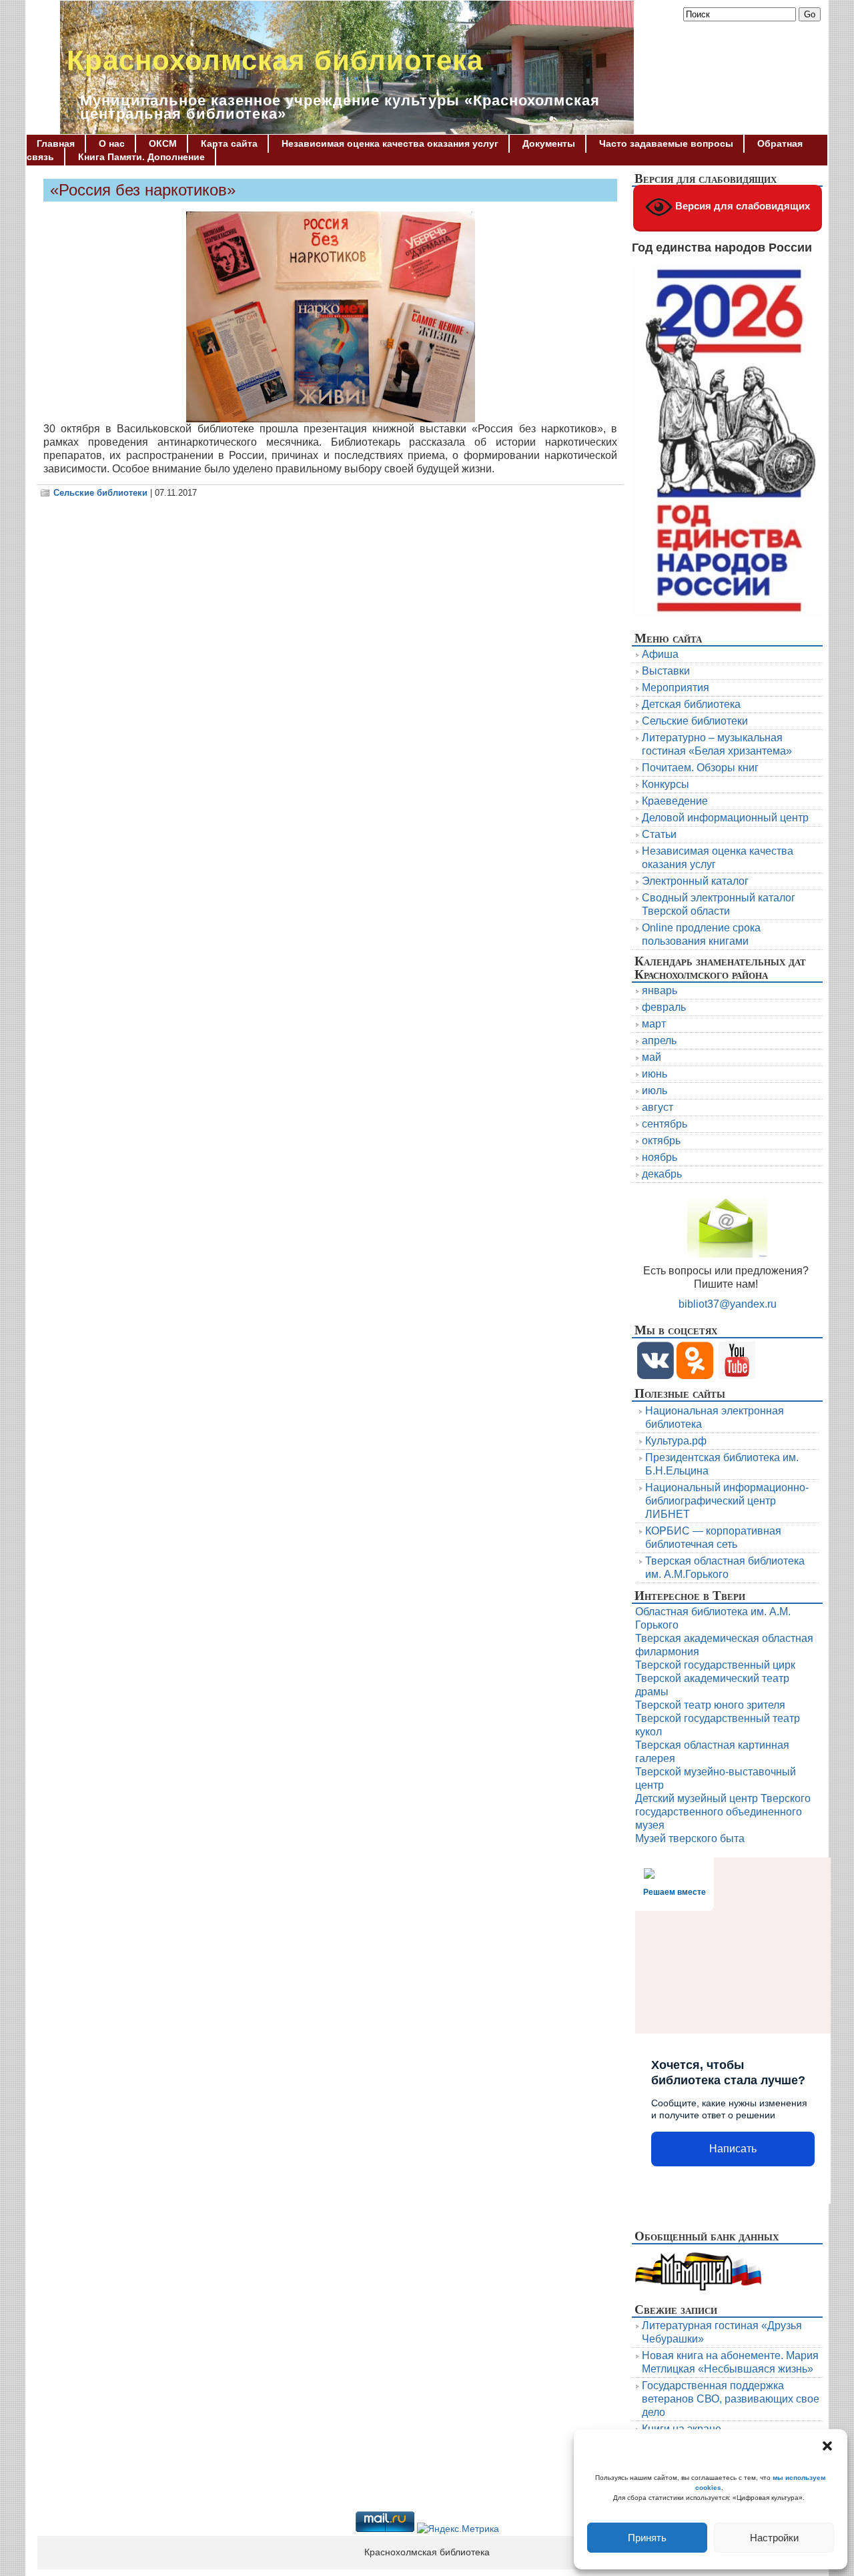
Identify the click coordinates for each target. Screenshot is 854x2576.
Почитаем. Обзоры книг (700, 768)
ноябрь (660, 1157)
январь (660, 990)
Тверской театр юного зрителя (710, 1705)
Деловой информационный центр (725, 818)
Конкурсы (666, 784)
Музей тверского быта (690, 1838)
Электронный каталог (695, 881)
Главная (56, 143)
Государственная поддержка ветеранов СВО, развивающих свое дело (731, 2399)
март (654, 1024)
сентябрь (665, 1124)
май (652, 1057)
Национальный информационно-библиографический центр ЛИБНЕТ (727, 1501)
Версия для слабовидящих (741, 206)
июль (655, 1091)
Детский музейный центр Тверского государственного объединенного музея (723, 1812)
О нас (112, 143)
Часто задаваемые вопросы (666, 143)
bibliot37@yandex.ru (728, 1304)
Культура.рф (676, 1441)
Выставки (666, 671)
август (658, 1107)
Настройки (774, 2538)
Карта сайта (229, 143)
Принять (647, 2538)
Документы (549, 143)
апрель (659, 1040)
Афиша (660, 654)
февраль (664, 1007)
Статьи (659, 834)
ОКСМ (163, 143)
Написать (733, 2149)
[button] (827, 2446)
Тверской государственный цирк (715, 1665)
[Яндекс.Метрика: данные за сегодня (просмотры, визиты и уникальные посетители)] (458, 2529)
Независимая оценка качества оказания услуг (390, 143)
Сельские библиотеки (100, 493)
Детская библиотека (691, 704)
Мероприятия (676, 688)
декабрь (662, 1174)
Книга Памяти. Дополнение (141, 157)
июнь (655, 1074)
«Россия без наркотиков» (143, 190)
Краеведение (675, 801)
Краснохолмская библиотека (275, 60)
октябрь (661, 1141)
